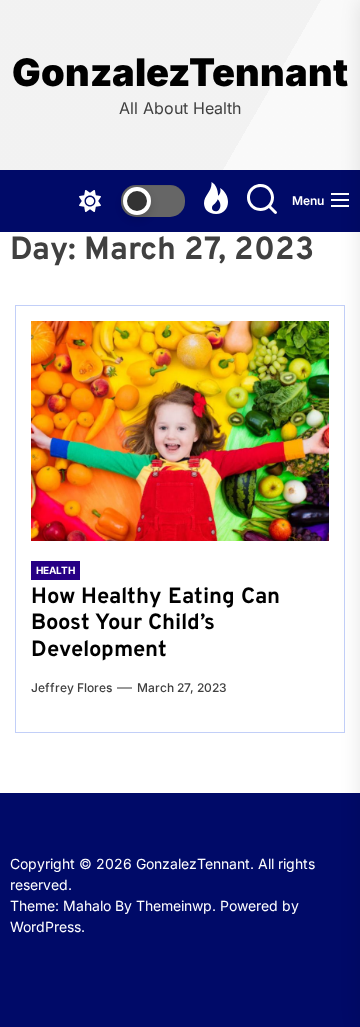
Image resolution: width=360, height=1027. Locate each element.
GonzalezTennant (180, 72)
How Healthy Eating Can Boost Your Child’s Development (155, 624)
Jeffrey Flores (71, 687)
